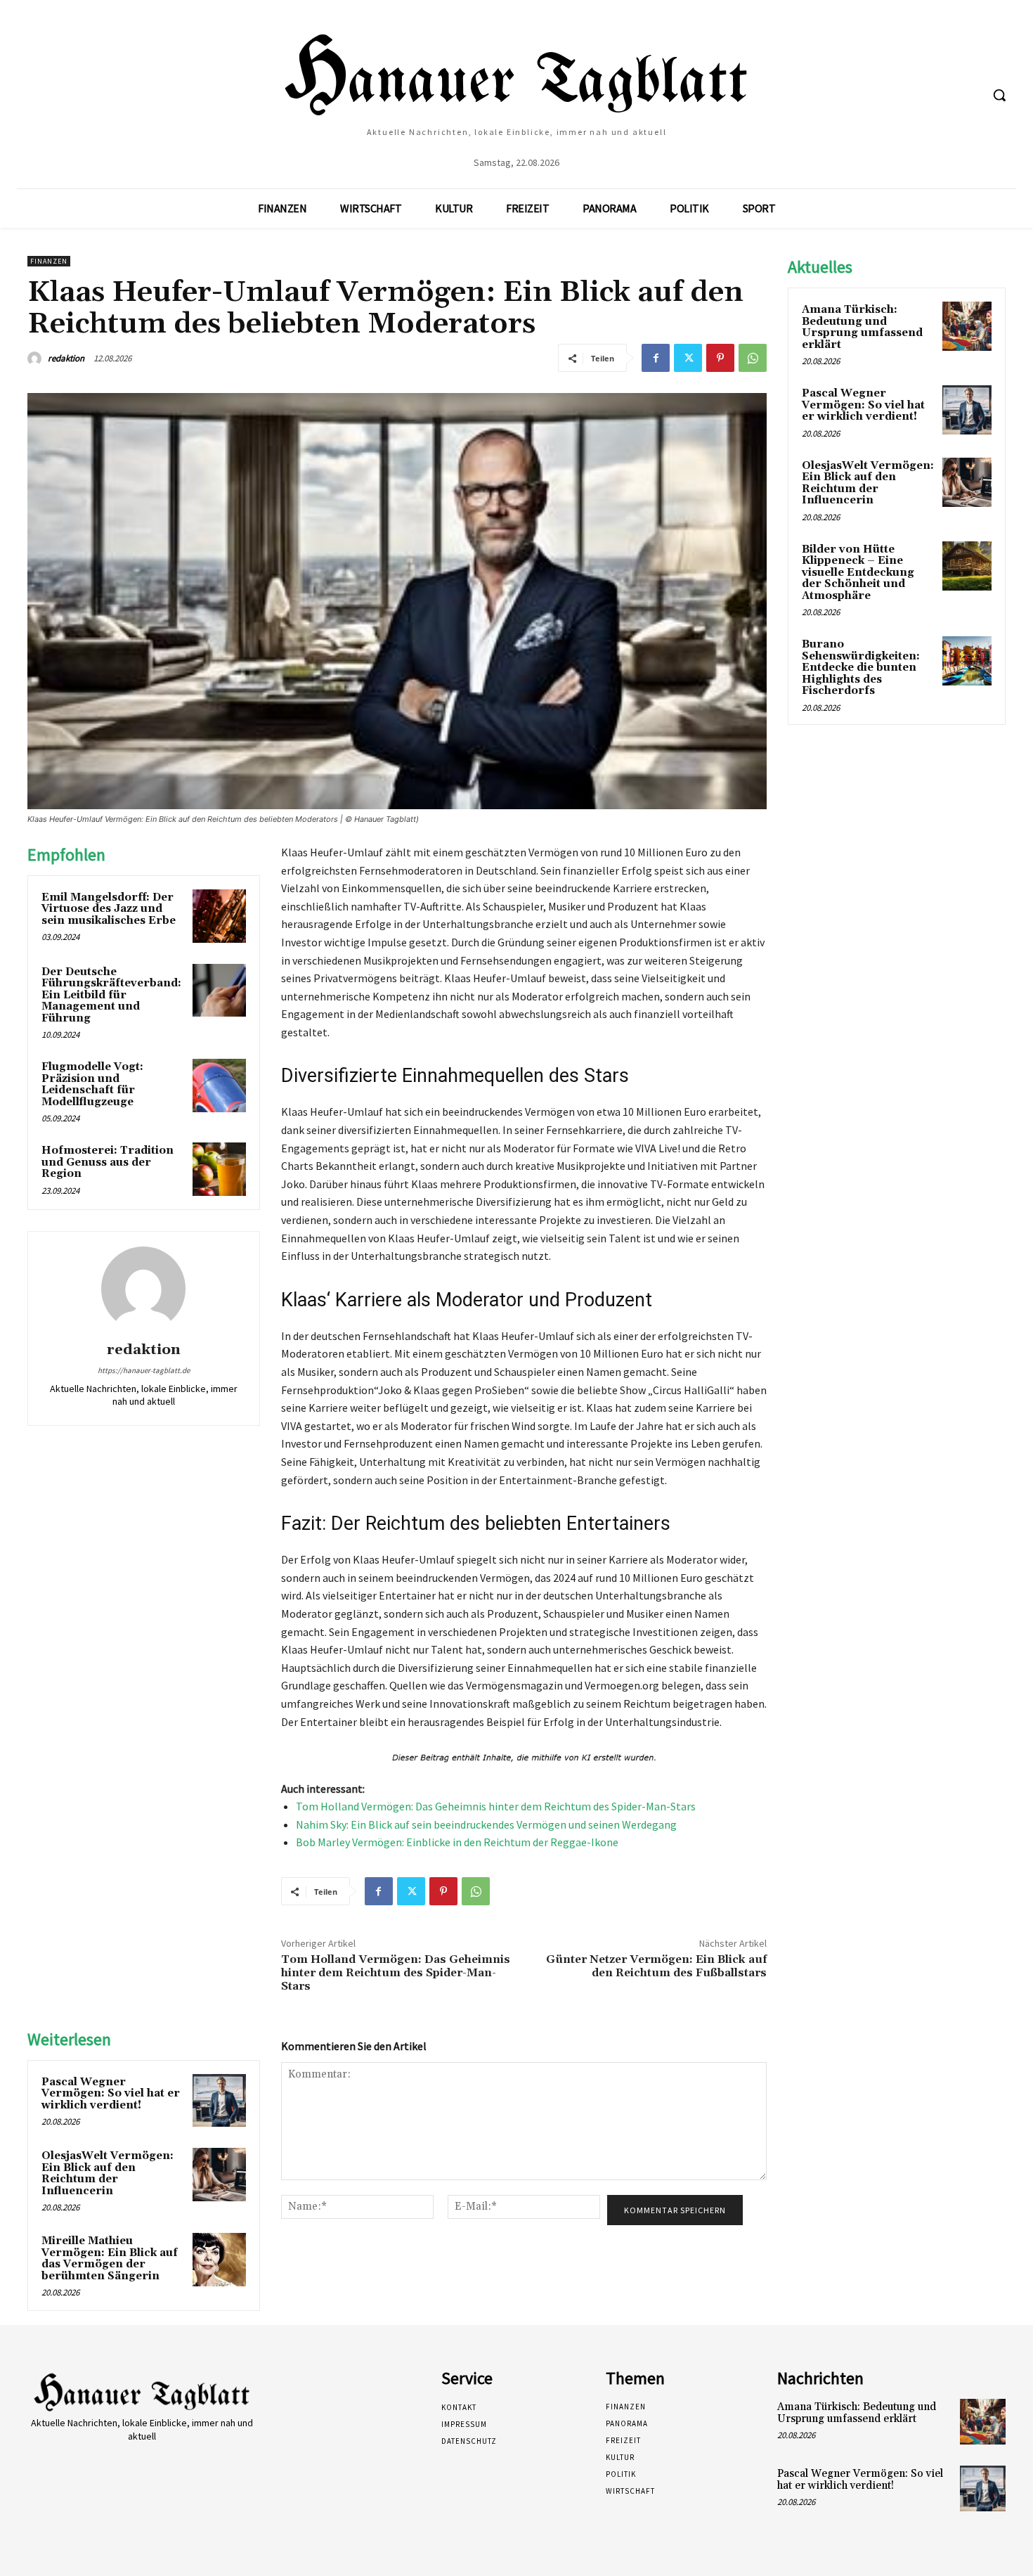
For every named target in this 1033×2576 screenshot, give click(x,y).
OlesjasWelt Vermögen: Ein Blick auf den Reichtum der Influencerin (108, 2173)
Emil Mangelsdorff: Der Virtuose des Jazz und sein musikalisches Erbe (109, 909)
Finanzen (49, 261)
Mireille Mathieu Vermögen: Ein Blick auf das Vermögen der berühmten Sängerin (110, 2259)
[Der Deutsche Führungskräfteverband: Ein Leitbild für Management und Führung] (219, 991)
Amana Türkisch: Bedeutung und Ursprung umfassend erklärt (862, 327)
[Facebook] (656, 358)
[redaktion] (37, 359)
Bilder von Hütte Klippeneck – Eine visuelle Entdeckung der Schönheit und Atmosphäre (858, 573)
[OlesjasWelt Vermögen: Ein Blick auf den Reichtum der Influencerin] (219, 2175)
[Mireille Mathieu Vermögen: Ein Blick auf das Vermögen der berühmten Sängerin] (219, 2260)
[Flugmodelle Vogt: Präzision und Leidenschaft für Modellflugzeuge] (219, 1086)
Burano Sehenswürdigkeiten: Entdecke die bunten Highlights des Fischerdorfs (861, 668)
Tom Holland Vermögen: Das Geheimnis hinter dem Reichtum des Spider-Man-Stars (496, 1806)
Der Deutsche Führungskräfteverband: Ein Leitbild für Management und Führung (111, 995)
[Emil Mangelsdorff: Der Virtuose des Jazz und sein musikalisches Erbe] (219, 916)
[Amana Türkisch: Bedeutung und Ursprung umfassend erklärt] (967, 326)
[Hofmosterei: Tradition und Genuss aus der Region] (219, 1169)
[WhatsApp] (753, 358)
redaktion (66, 358)
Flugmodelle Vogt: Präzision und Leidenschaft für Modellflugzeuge (92, 1084)
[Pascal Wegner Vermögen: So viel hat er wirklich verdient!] (219, 2101)
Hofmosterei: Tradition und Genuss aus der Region (108, 1162)
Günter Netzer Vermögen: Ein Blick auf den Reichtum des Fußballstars (656, 1966)
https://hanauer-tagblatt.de (144, 1370)
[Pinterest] (720, 358)
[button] (999, 95)
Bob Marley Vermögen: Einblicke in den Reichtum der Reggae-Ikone (457, 1842)
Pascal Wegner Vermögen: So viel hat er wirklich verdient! (111, 2094)
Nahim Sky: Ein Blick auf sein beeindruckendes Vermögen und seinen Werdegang (486, 1824)
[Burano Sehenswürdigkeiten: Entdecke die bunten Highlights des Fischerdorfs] (967, 661)
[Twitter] (688, 358)
